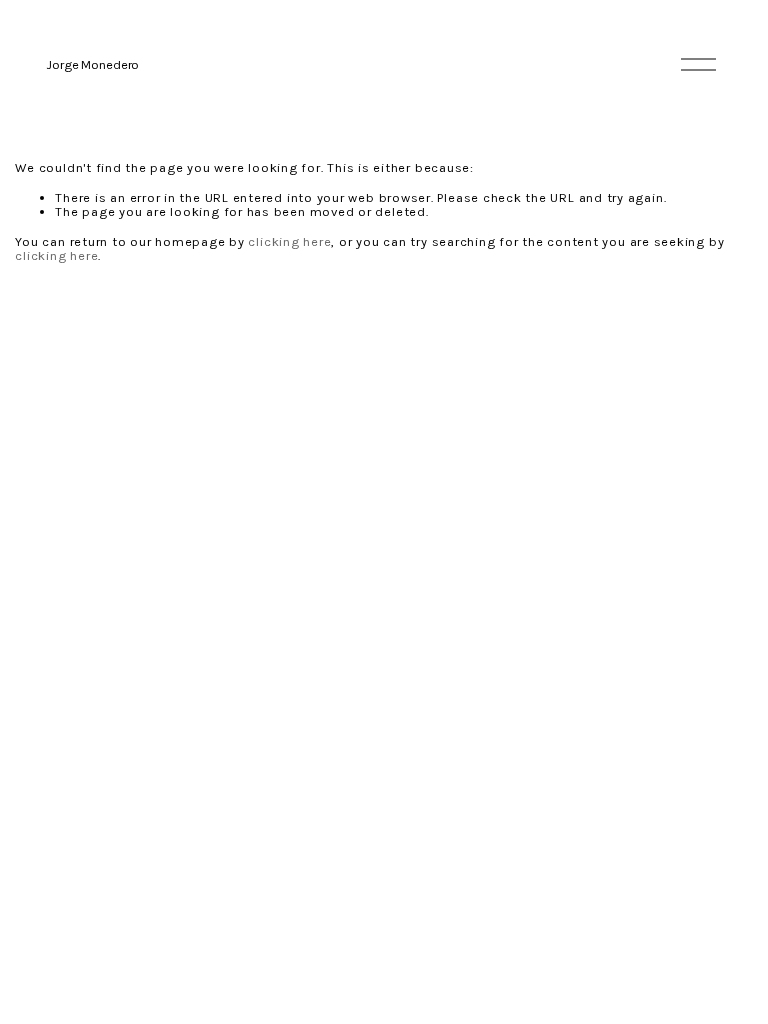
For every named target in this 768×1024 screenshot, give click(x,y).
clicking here (289, 241)
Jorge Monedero (92, 64)
